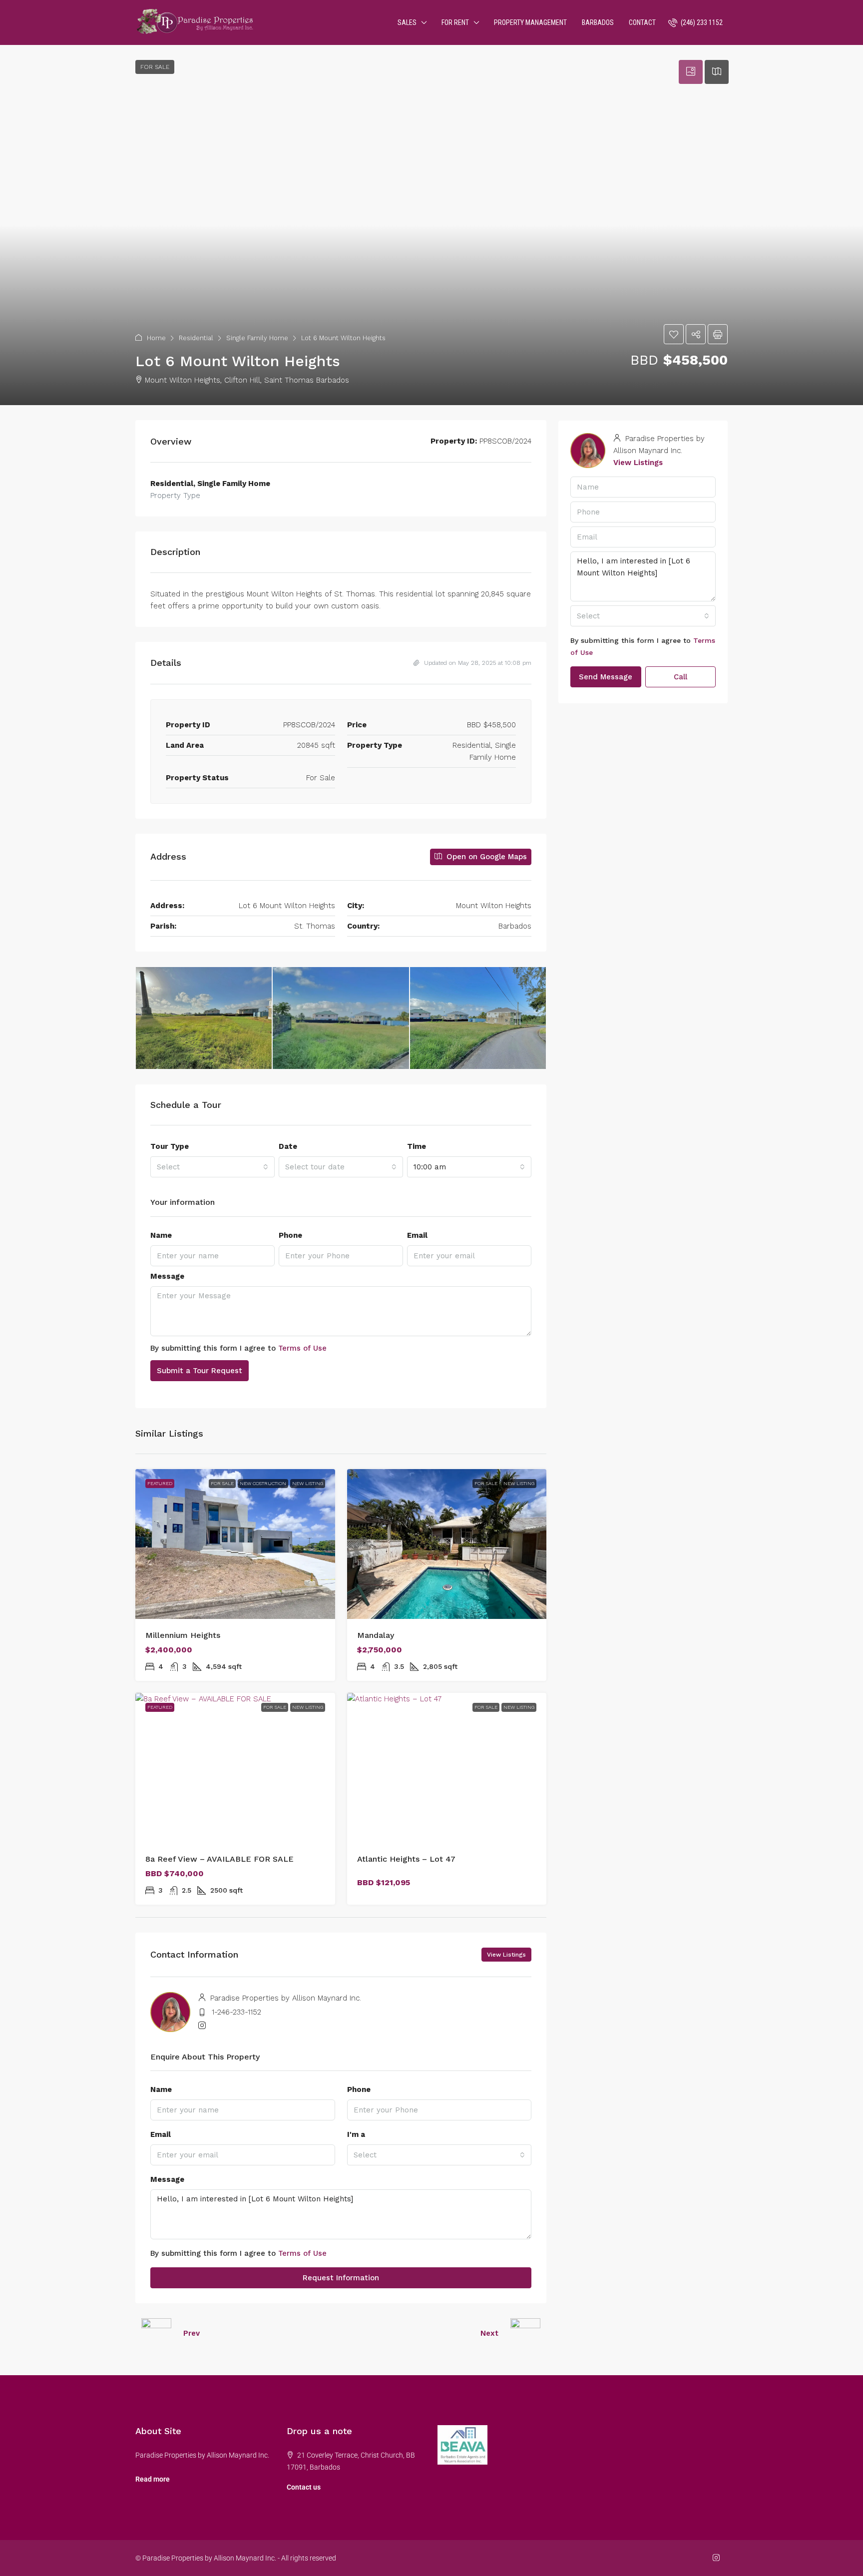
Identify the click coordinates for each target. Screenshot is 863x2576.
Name (161, 1235)
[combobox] (213, 1167)
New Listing (308, 1483)
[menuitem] (695, 22)
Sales (407, 22)
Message (167, 1276)
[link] (235, 1544)
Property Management (530, 22)
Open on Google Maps (485, 857)
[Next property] (525, 2333)
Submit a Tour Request (200, 1371)
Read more (153, 2479)
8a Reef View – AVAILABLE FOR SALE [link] (219, 1859)
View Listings (506, 1955)
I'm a (356, 2134)
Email (417, 1235)
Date (288, 1146)
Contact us (304, 2487)
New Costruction (263, 1483)
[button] (431, 225)
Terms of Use (302, 1348)
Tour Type (170, 1146)
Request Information (341, 2278)
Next (489, 2333)
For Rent (455, 22)
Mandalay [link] (376, 1635)
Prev (192, 2333)
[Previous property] (156, 2333)
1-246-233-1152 (236, 2012)
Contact (642, 22)
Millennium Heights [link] (183, 1635)
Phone (290, 1235)
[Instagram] (718, 2558)
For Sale (222, 1483)
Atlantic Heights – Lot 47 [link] (406, 1859)
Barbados (598, 22)
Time (417, 1146)
